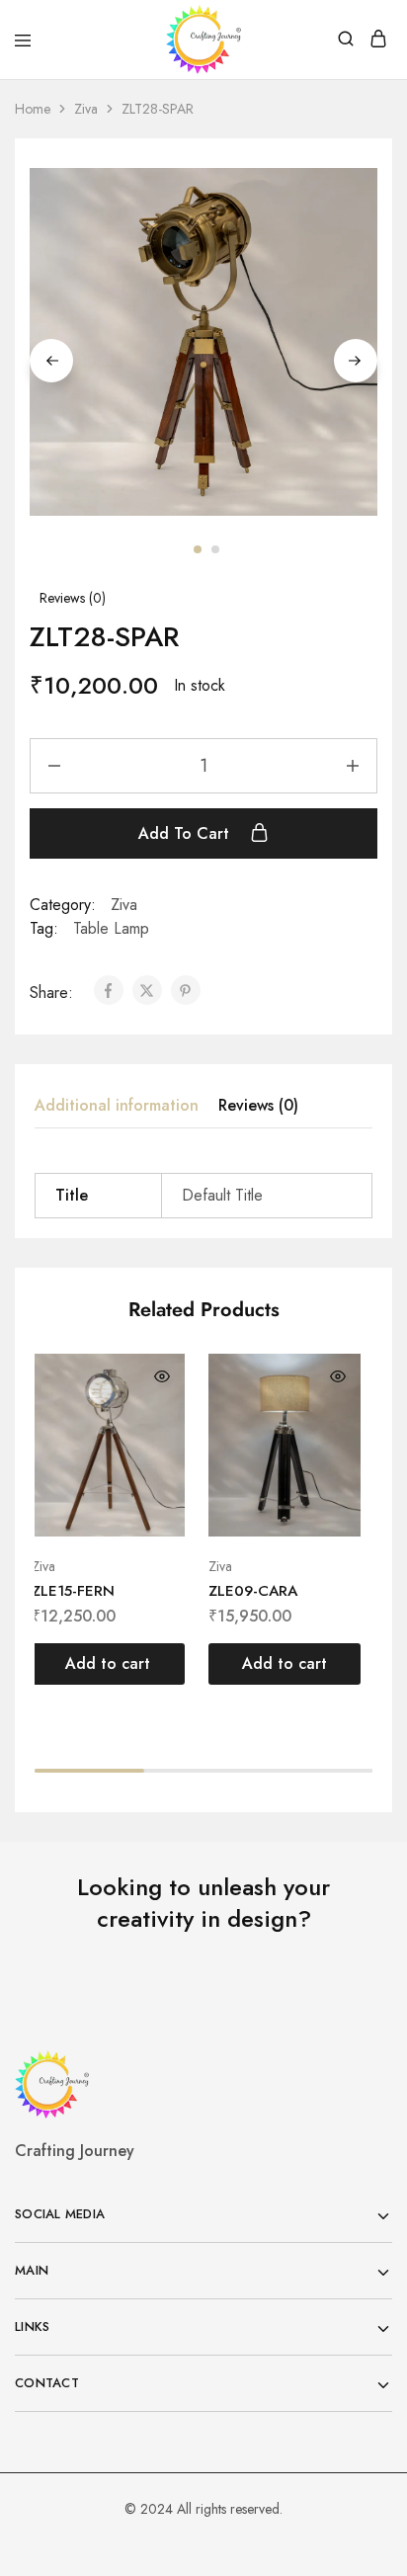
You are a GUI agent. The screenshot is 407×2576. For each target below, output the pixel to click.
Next (356, 361)
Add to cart (186, 833)
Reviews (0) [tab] (258, 1105)
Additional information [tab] (117, 1105)
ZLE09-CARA (253, 1591)
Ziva (86, 109)
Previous (51, 361)
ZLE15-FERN (73, 1591)
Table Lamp (111, 928)
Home (33, 109)
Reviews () (73, 598)
